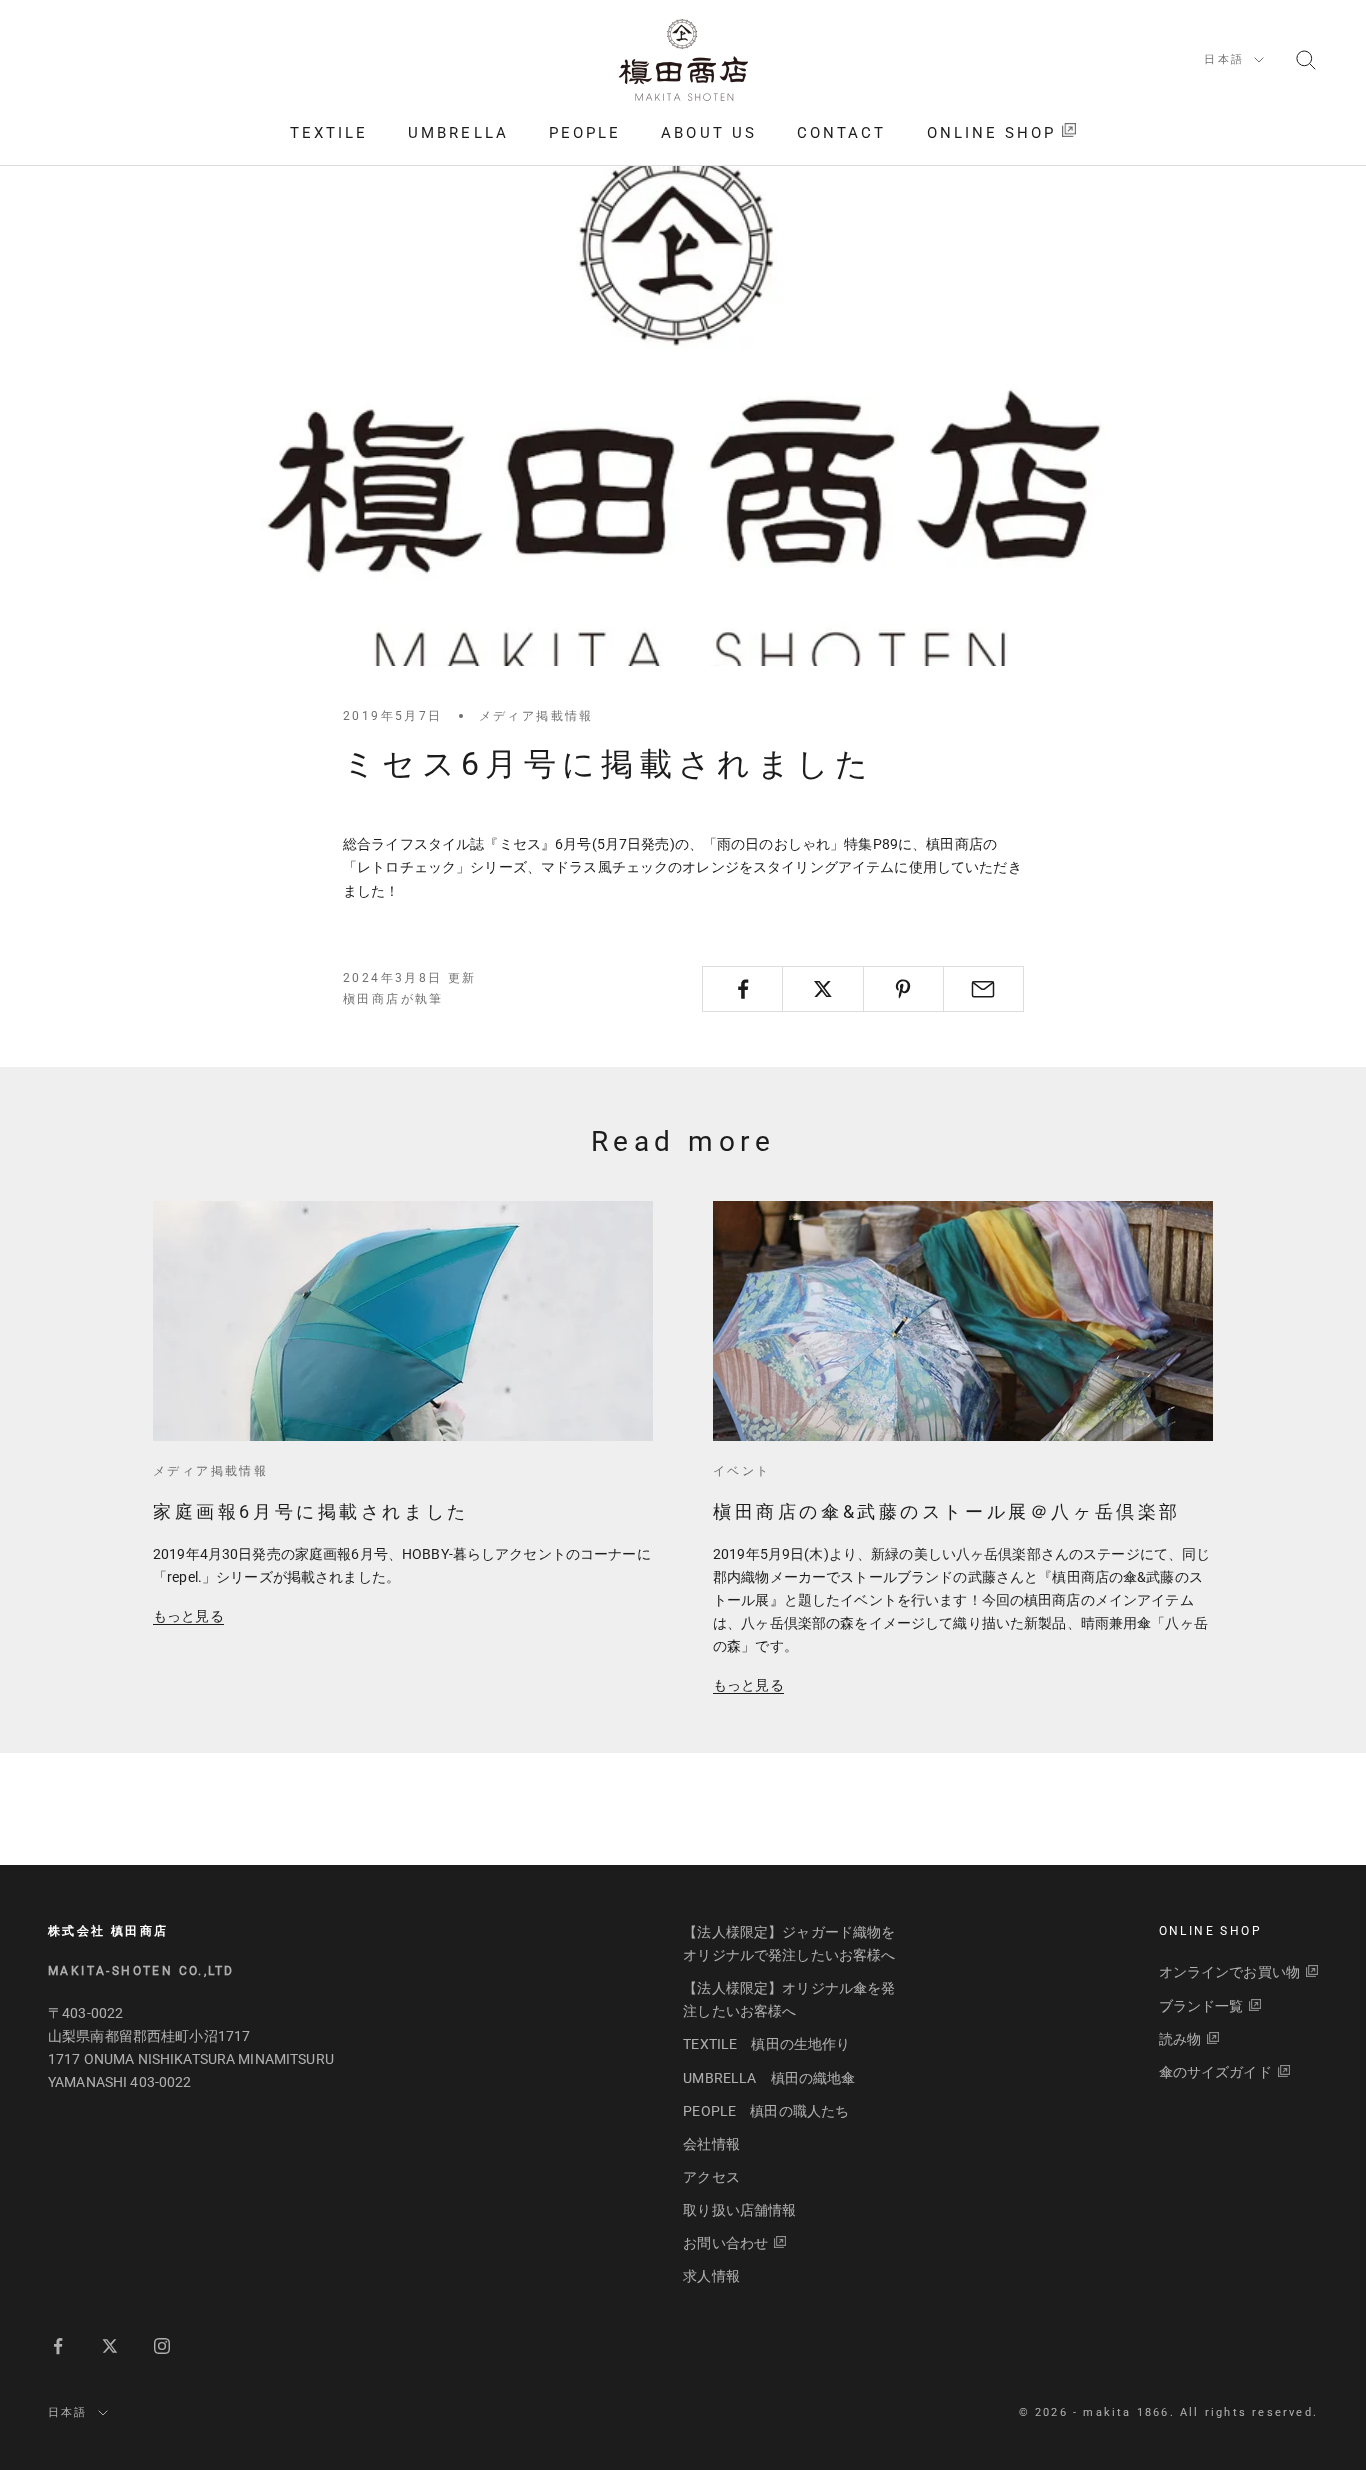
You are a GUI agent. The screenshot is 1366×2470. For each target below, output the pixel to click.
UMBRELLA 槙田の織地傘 (769, 2078)
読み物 (1180, 2039)
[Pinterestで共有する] (903, 989)
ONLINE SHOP (992, 133)
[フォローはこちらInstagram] (162, 2346)
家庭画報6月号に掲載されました (311, 1511)
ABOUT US (709, 133)
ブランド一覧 (1201, 2006)
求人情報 (711, 2276)
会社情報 (711, 2144)
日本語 (1224, 59)
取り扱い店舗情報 (739, 2210)
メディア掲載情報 (536, 716)
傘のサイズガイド (1215, 2072)
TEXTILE (329, 133)
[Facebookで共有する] (742, 989)
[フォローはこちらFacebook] (58, 2346)
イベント (742, 1471)
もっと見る (188, 1616)
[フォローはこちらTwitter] (110, 2346)
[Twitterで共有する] (822, 989)
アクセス (711, 2177)
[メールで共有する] (983, 989)
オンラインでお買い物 (1229, 1972)
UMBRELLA (458, 133)
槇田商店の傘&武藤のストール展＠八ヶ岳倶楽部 (947, 1511)
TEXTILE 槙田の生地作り (766, 2044)
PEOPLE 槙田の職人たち (766, 2111)
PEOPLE (585, 133)
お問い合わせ (725, 2243)
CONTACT (842, 133)
